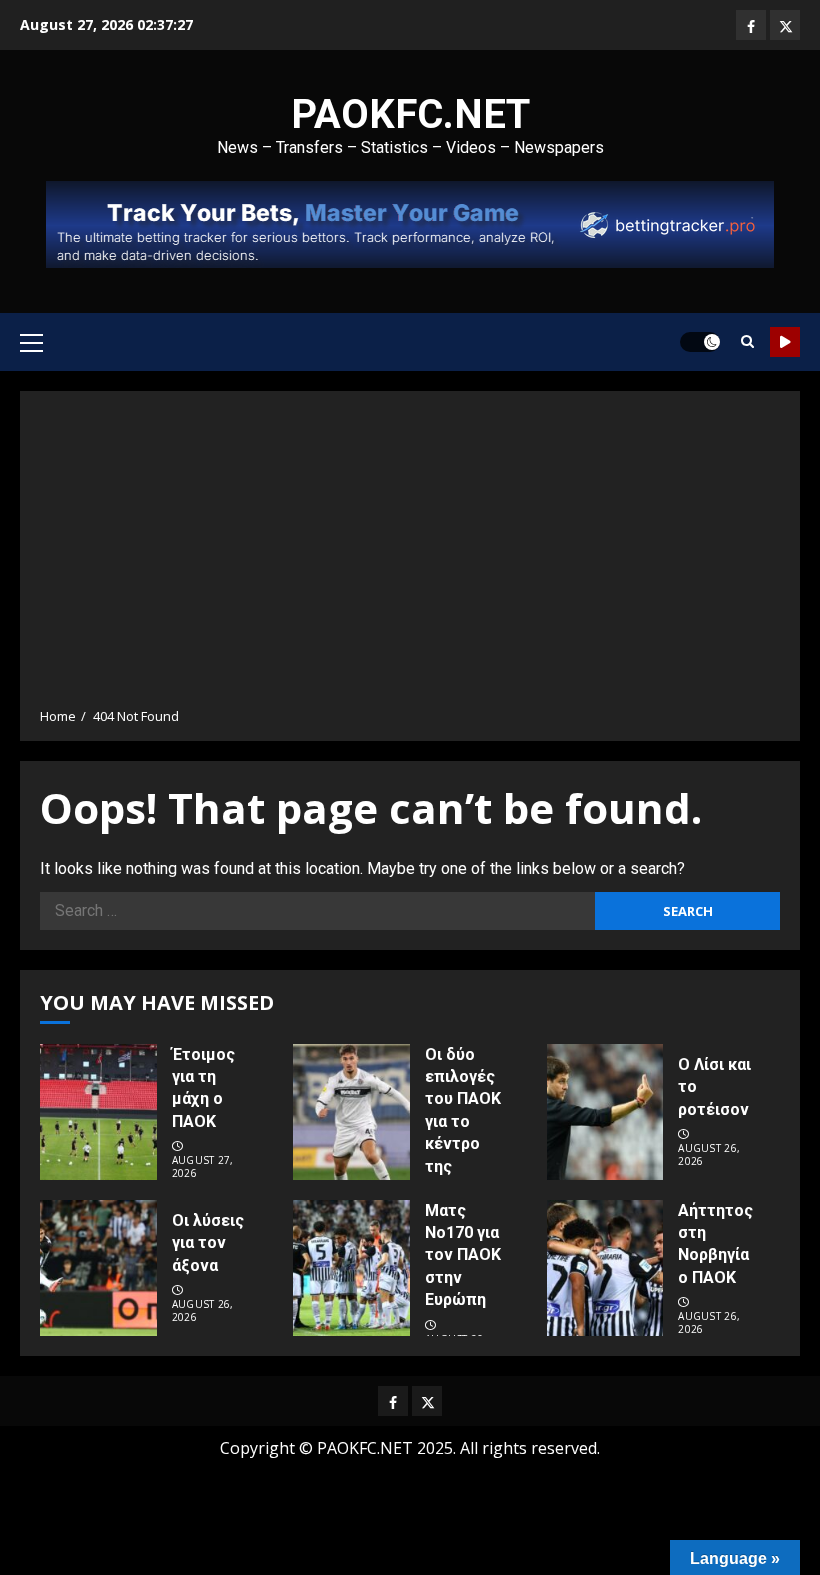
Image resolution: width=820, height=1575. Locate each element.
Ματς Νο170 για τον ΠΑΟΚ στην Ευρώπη (463, 1255)
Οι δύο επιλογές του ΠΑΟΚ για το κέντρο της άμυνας (463, 1121)
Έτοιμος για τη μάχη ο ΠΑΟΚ (203, 1088)
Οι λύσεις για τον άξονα (208, 1243)
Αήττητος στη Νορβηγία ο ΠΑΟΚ (715, 1244)
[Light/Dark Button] (700, 342)
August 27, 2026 (203, 1167)
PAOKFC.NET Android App (785, 342)
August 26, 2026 (709, 1155)
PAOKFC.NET (410, 114)
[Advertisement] (410, 556)
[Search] (747, 341)
